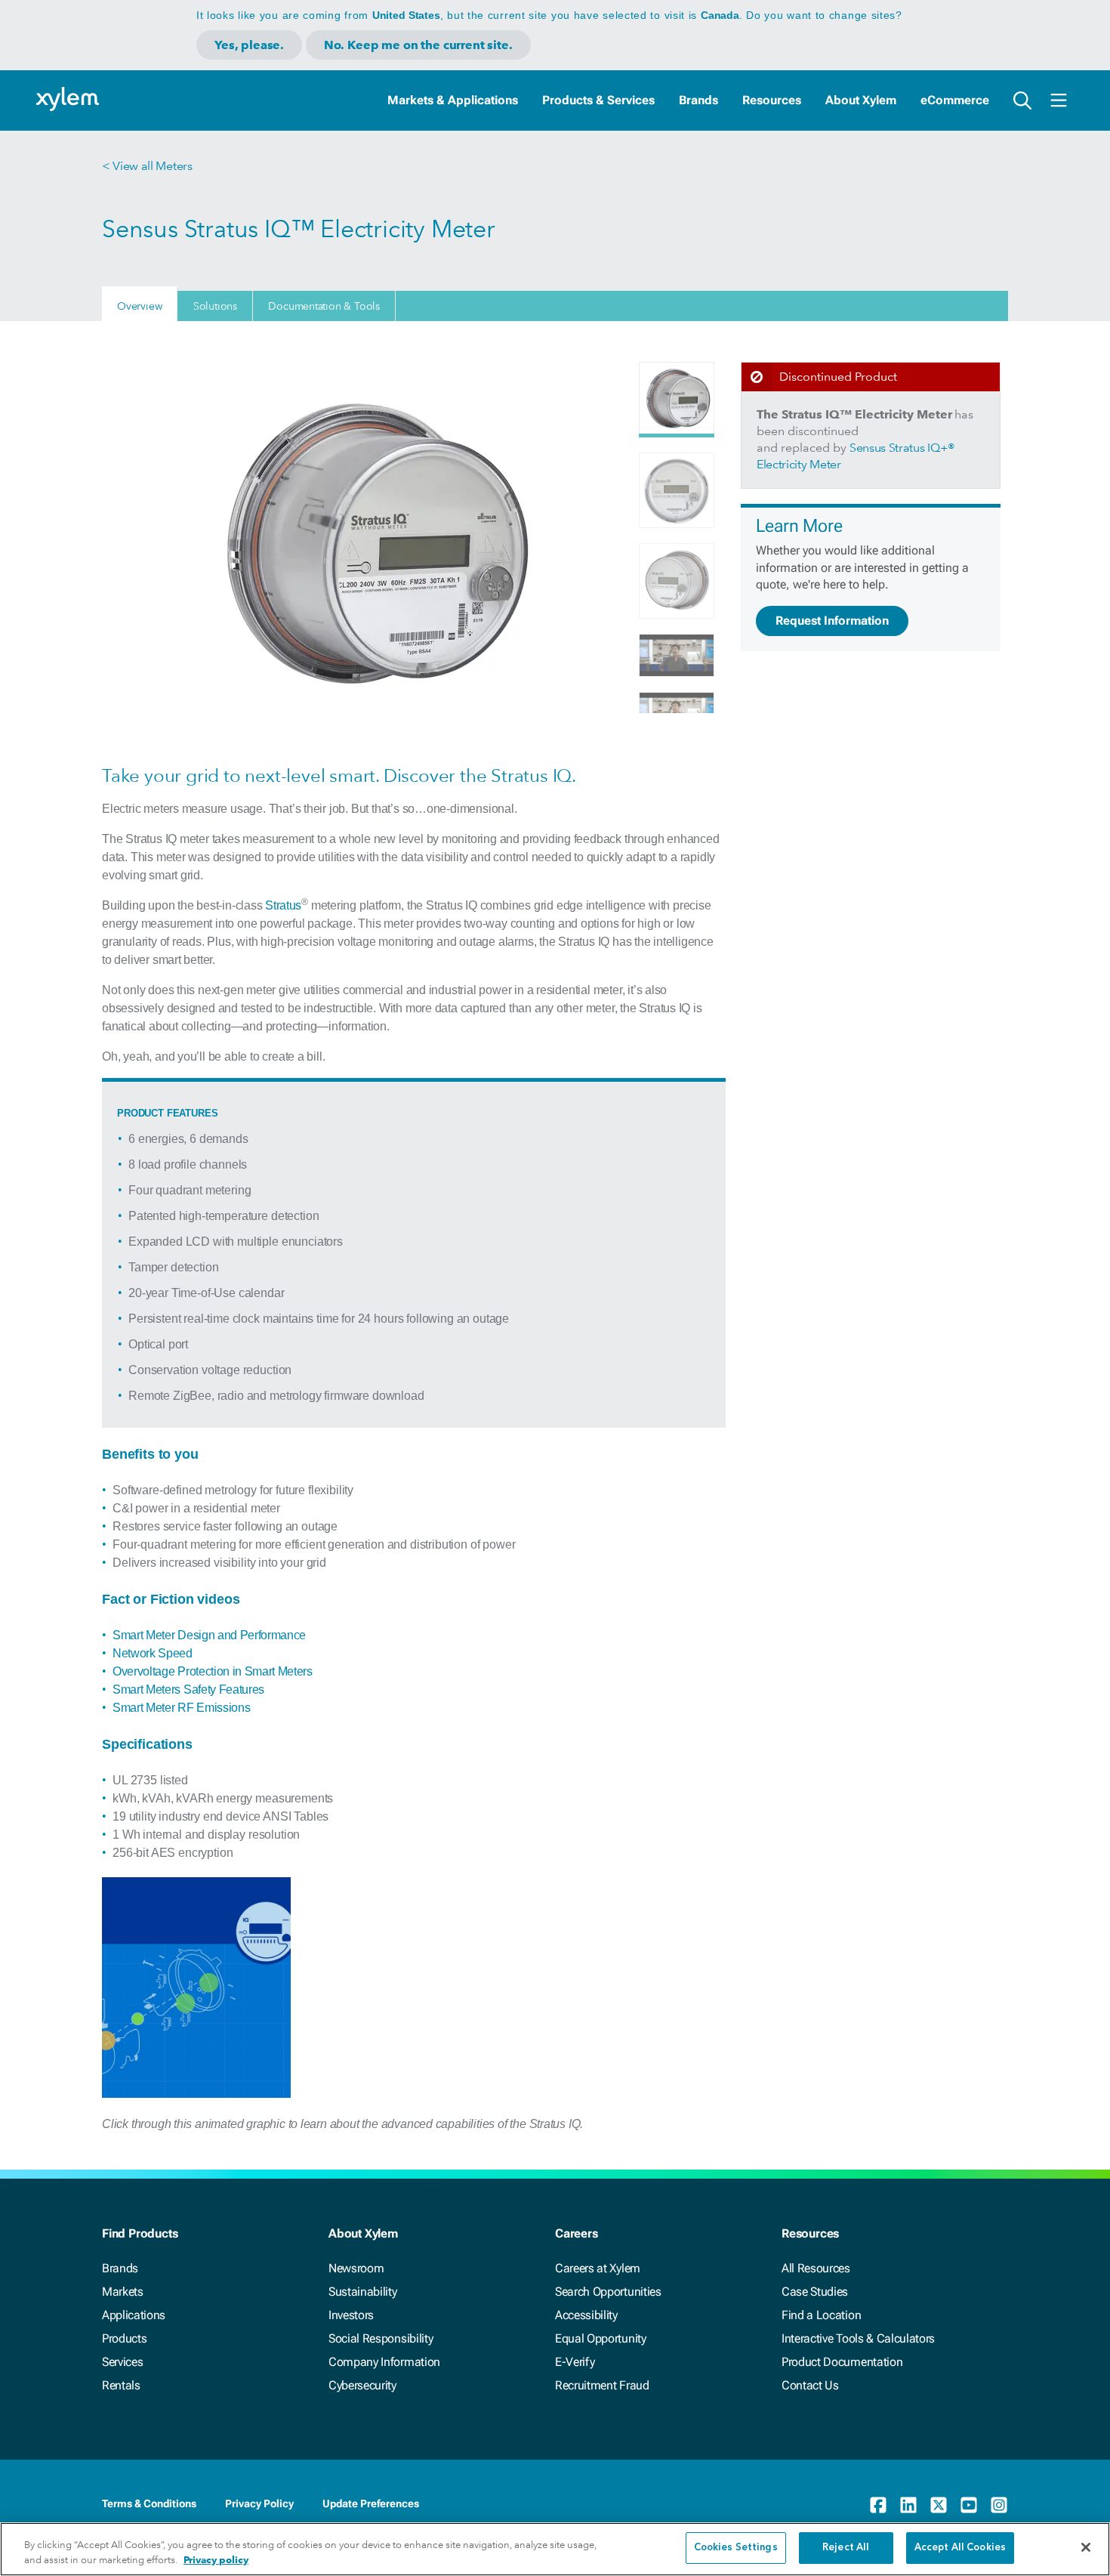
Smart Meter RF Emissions (181, 1708)
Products (124, 2338)
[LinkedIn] (908, 2505)
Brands (698, 100)
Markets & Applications (453, 100)
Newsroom (356, 2268)
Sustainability (363, 2292)
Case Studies (815, 2292)
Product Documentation (842, 2362)
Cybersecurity (362, 2385)
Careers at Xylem (598, 2268)
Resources (772, 100)
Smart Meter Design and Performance (209, 1635)
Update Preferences (371, 2503)
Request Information (832, 621)
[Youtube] (969, 2505)
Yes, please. (249, 45)
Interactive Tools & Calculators (858, 2338)
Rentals (121, 2385)
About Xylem (861, 100)
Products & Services (598, 100)
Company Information (384, 2362)
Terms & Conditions (149, 2503)
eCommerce (955, 100)
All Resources (816, 2268)
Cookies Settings (736, 2548)
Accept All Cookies (960, 2548)
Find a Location (821, 2315)
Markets (123, 2292)
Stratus (283, 905)
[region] (555, 2549)
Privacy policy (216, 2560)
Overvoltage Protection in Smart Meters (213, 1671)
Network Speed (153, 1653)
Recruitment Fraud (602, 2385)
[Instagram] (999, 2505)
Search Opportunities (608, 2292)
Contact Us (810, 2385)
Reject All (846, 2548)
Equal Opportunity (601, 2338)
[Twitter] (939, 2505)
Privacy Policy (259, 2503)
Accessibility (586, 2315)
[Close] (1086, 2547)
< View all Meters (147, 166)
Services (122, 2362)
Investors (351, 2315)
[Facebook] (878, 2505)
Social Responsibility (381, 2338)
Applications (134, 2315)
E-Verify (575, 2362)
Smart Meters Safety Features (188, 1690)
